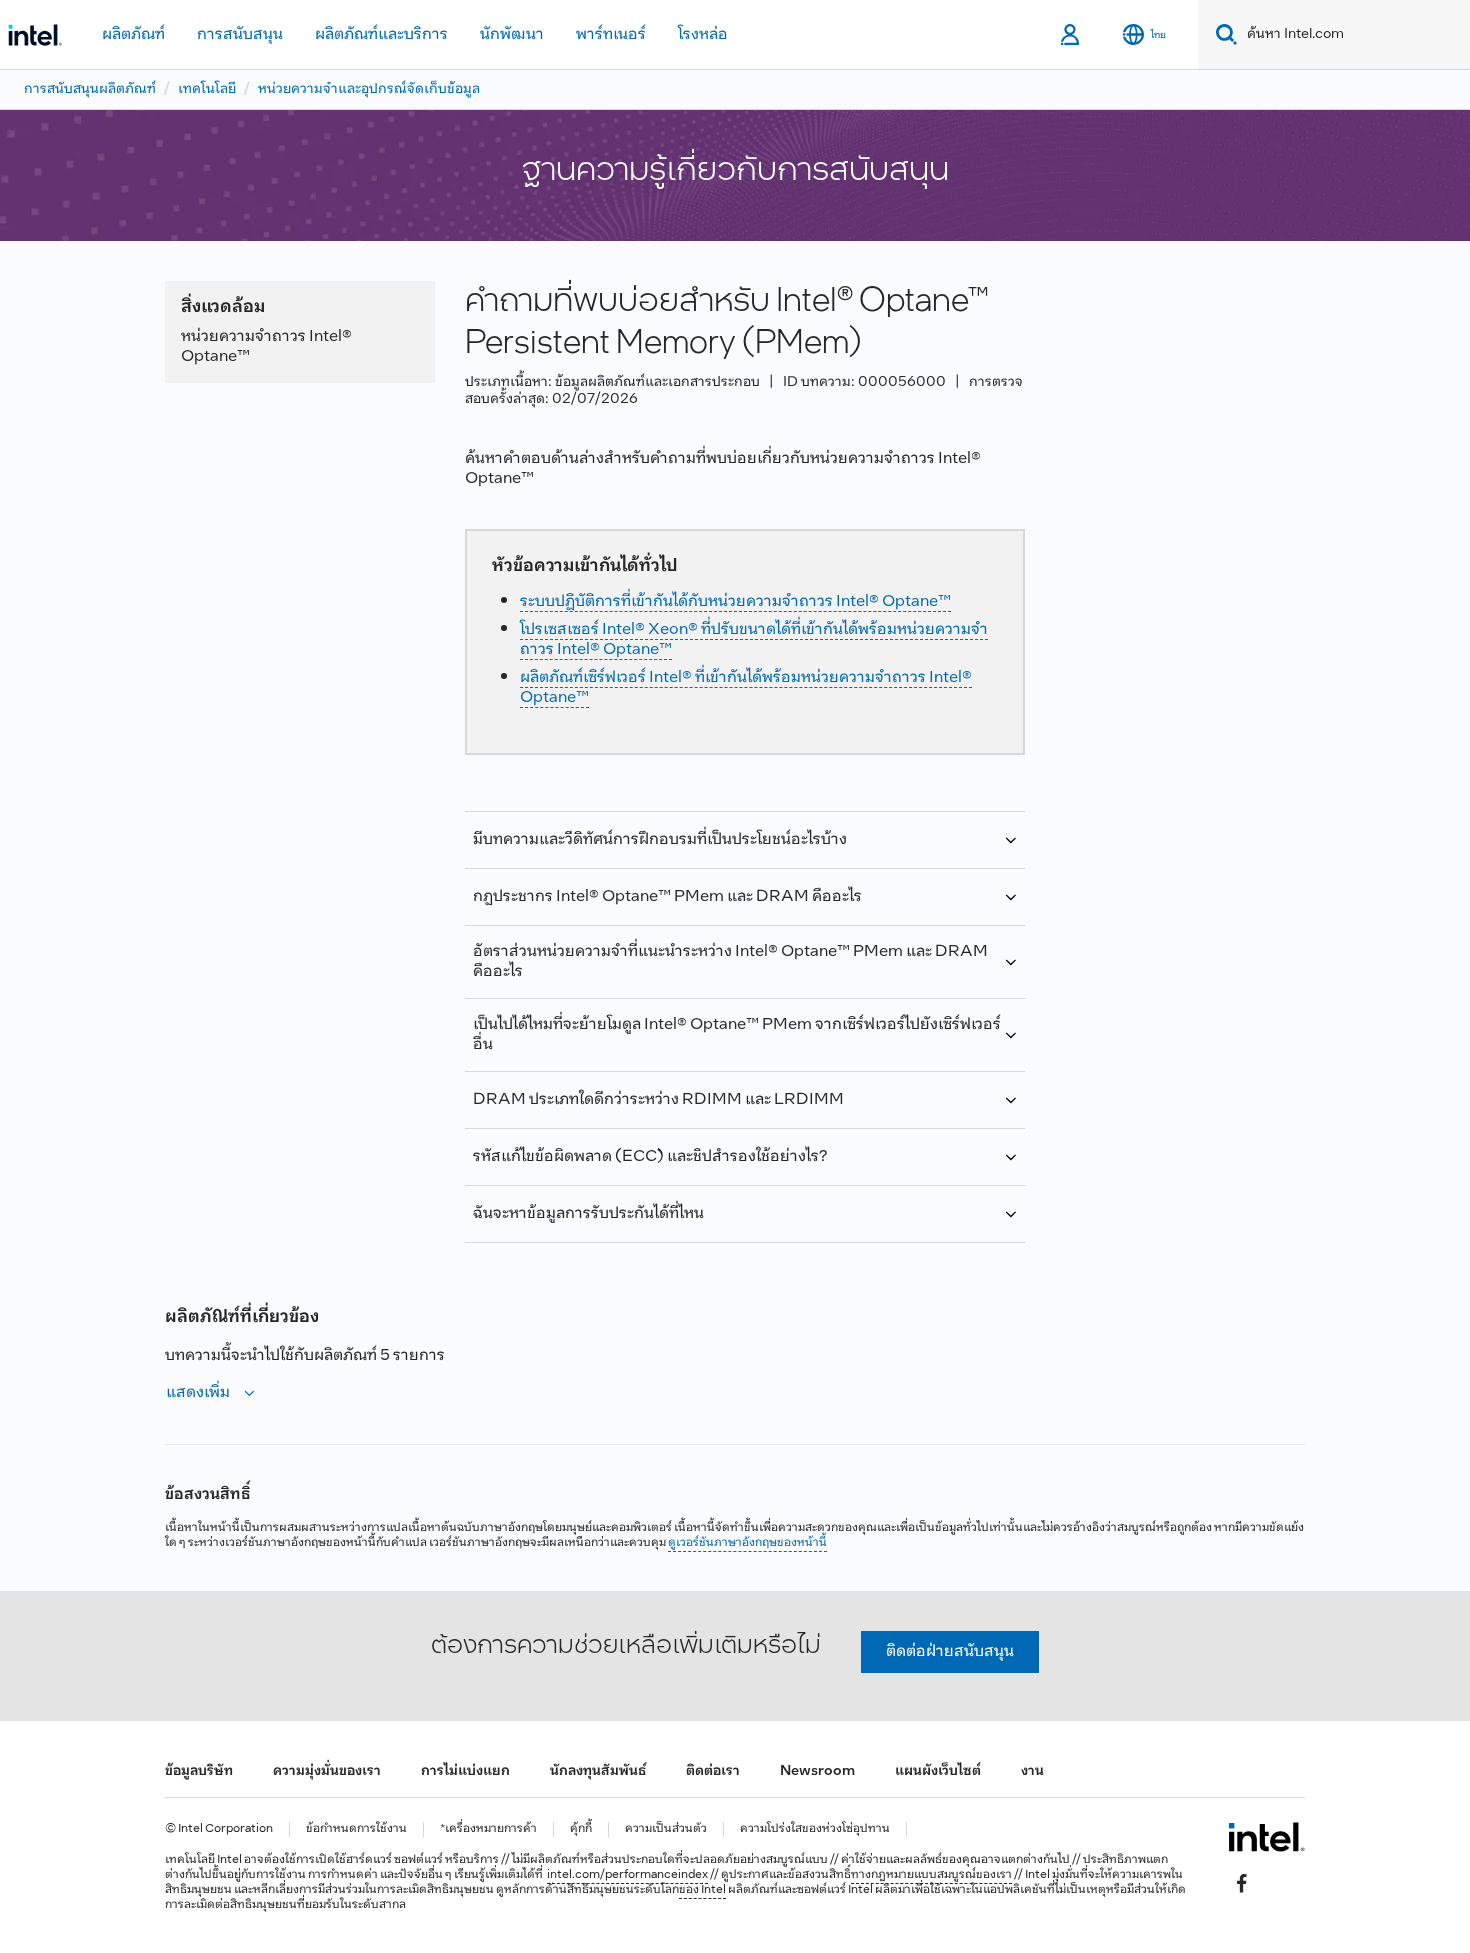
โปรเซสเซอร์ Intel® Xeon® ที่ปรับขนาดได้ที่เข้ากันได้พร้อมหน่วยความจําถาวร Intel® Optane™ (754, 639)
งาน (1032, 1771)
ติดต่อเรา (713, 1771)
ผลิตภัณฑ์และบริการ (381, 34)
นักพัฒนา (512, 34)
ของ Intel (702, 1890)
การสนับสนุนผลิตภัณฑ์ (90, 89)
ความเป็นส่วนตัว (666, 1829)
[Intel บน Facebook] (1242, 1884)
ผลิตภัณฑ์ (133, 34)
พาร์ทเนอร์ (611, 34)
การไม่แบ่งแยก (465, 1771)
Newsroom (817, 1771)
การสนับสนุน (240, 34)
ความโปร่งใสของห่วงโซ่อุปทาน (815, 1829)
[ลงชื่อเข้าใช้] (1071, 35)
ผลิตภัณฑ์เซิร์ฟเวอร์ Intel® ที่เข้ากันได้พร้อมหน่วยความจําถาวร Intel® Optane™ (746, 687)
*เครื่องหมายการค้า (488, 1829)
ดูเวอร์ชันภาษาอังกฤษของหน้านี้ (747, 1543)
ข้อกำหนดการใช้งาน (356, 1829)
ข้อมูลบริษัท (199, 1771)
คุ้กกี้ (581, 1829)
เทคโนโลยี (207, 89)
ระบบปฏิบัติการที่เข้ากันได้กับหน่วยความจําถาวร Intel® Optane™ (735, 601)
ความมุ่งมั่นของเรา (327, 1771)
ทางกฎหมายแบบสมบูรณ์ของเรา (931, 1875)
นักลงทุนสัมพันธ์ (598, 1771)
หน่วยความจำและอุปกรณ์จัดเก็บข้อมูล (369, 89)
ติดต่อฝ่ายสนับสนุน (950, 1651)
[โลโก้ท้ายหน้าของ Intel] (1266, 1837)
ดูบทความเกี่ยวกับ (741, 1221)
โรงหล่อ (703, 34)
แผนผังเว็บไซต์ (938, 1771)
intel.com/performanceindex (627, 1875)
